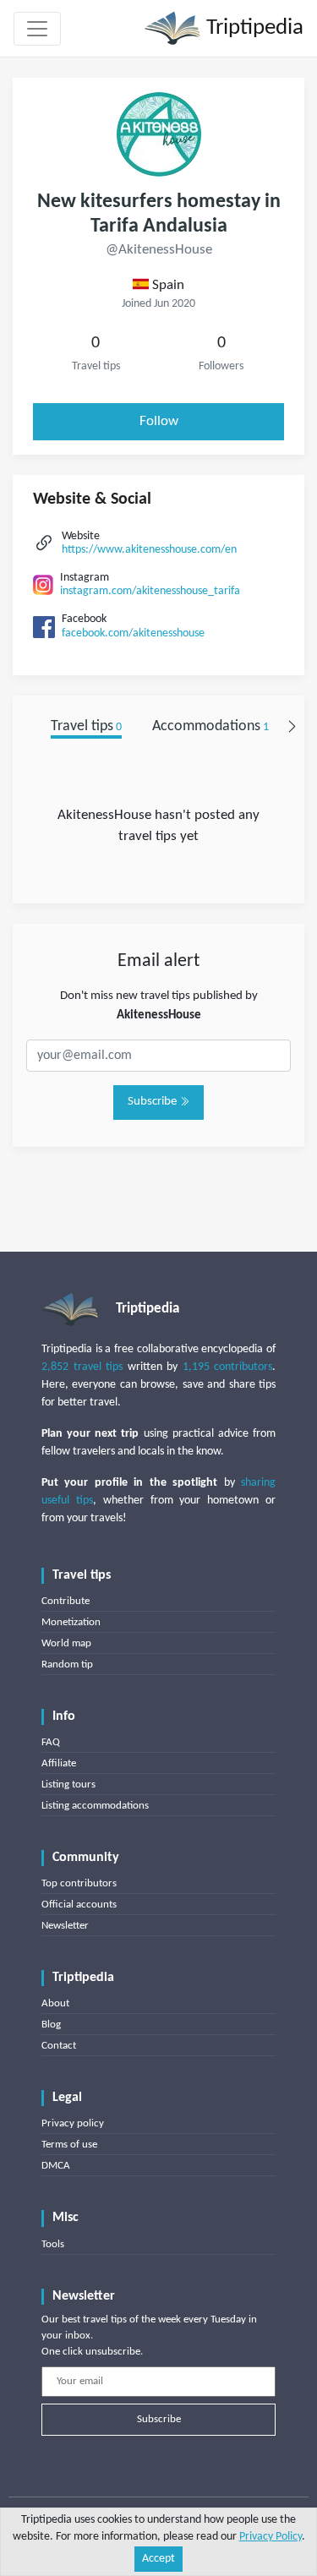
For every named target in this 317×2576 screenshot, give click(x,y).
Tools (53, 2244)
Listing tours (68, 1785)
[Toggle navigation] (37, 29)
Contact (59, 2046)
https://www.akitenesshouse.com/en (149, 550)
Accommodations (210, 726)
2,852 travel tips (82, 1367)
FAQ (51, 1742)
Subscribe (153, 1102)
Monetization (71, 1622)
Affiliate (59, 1763)
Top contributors (79, 1883)
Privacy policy (73, 2123)
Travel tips (86, 726)
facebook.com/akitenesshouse (133, 633)
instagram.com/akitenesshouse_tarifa (150, 591)
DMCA (56, 2166)
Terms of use (69, 2145)
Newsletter (65, 1926)
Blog (51, 2025)
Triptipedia (252, 28)
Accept (158, 2559)
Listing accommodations (95, 1806)
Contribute (66, 1601)
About (55, 2003)
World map (66, 1643)
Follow (159, 421)
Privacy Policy (271, 2537)
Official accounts (79, 1905)
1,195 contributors (228, 1367)
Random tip (67, 1665)
